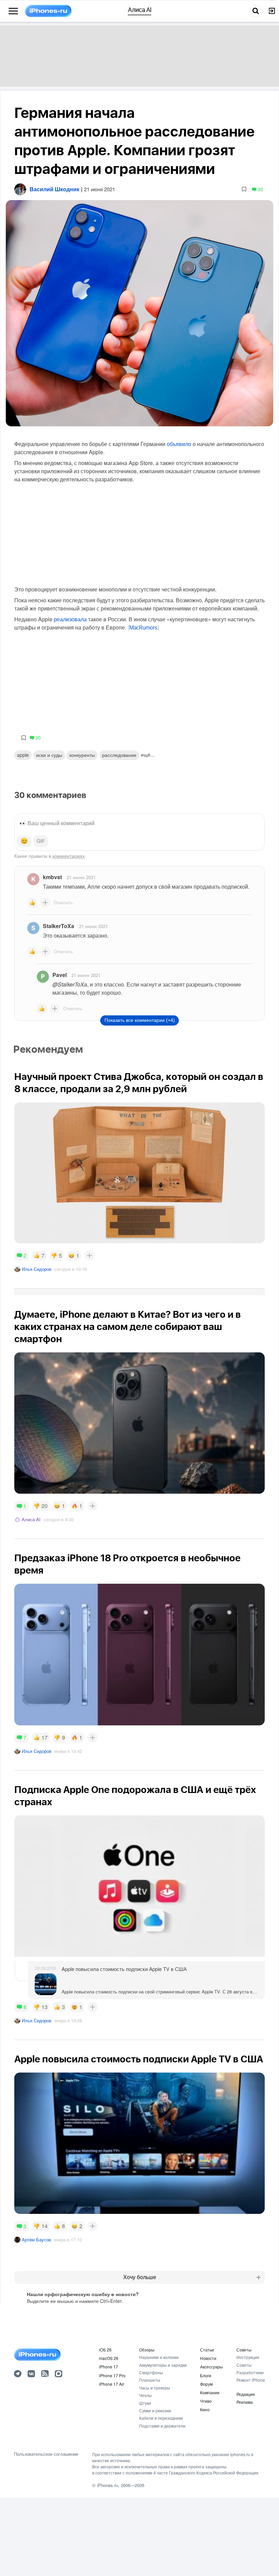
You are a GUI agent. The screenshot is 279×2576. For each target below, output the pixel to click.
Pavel (60, 975)
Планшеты (150, 2380)
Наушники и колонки (159, 2357)
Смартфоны (151, 2372)
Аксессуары (211, 2367)
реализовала (70, 619)
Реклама (245, 2402)
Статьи (207, 2350)
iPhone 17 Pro (112, 2375)
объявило (179, 444)
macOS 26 (109, 2358)
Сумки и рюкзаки (155, 2410)
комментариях (69, 856)
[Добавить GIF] (41, 841)
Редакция (246, 2394)
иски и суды (49, 755)
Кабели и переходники (161, 2418)
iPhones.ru (108, 2485)
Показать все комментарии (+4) (140, 1020)
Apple (23, 755)
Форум (206, 2384)
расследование (119, 755)
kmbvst (52, 877)
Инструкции (248, 2357)
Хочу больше (140, 2277)
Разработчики (250, 2372)
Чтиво (206, 2401)
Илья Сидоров (37, 1269)
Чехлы (145, 2395)
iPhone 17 (109, 2367)
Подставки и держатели (162, 2426)
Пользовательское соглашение (46, 2454)
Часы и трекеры (155, 2388)
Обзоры (147, 2350)
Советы (244, 2350)
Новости (208, 2358)
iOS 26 (105, 2350)
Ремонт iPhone (251, 2380)
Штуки (145, 2403)
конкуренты (82, 755)
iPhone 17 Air (112, 2384)
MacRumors (143, 628)
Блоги (206, 2375)
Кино (205, 2409)
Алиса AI (31, 1519)
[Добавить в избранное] (244, 189)
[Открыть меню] (13, 11)
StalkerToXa (59, 926)
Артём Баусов (36, 2240)
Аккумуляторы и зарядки (163, 2365)
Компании (210, 2392)
